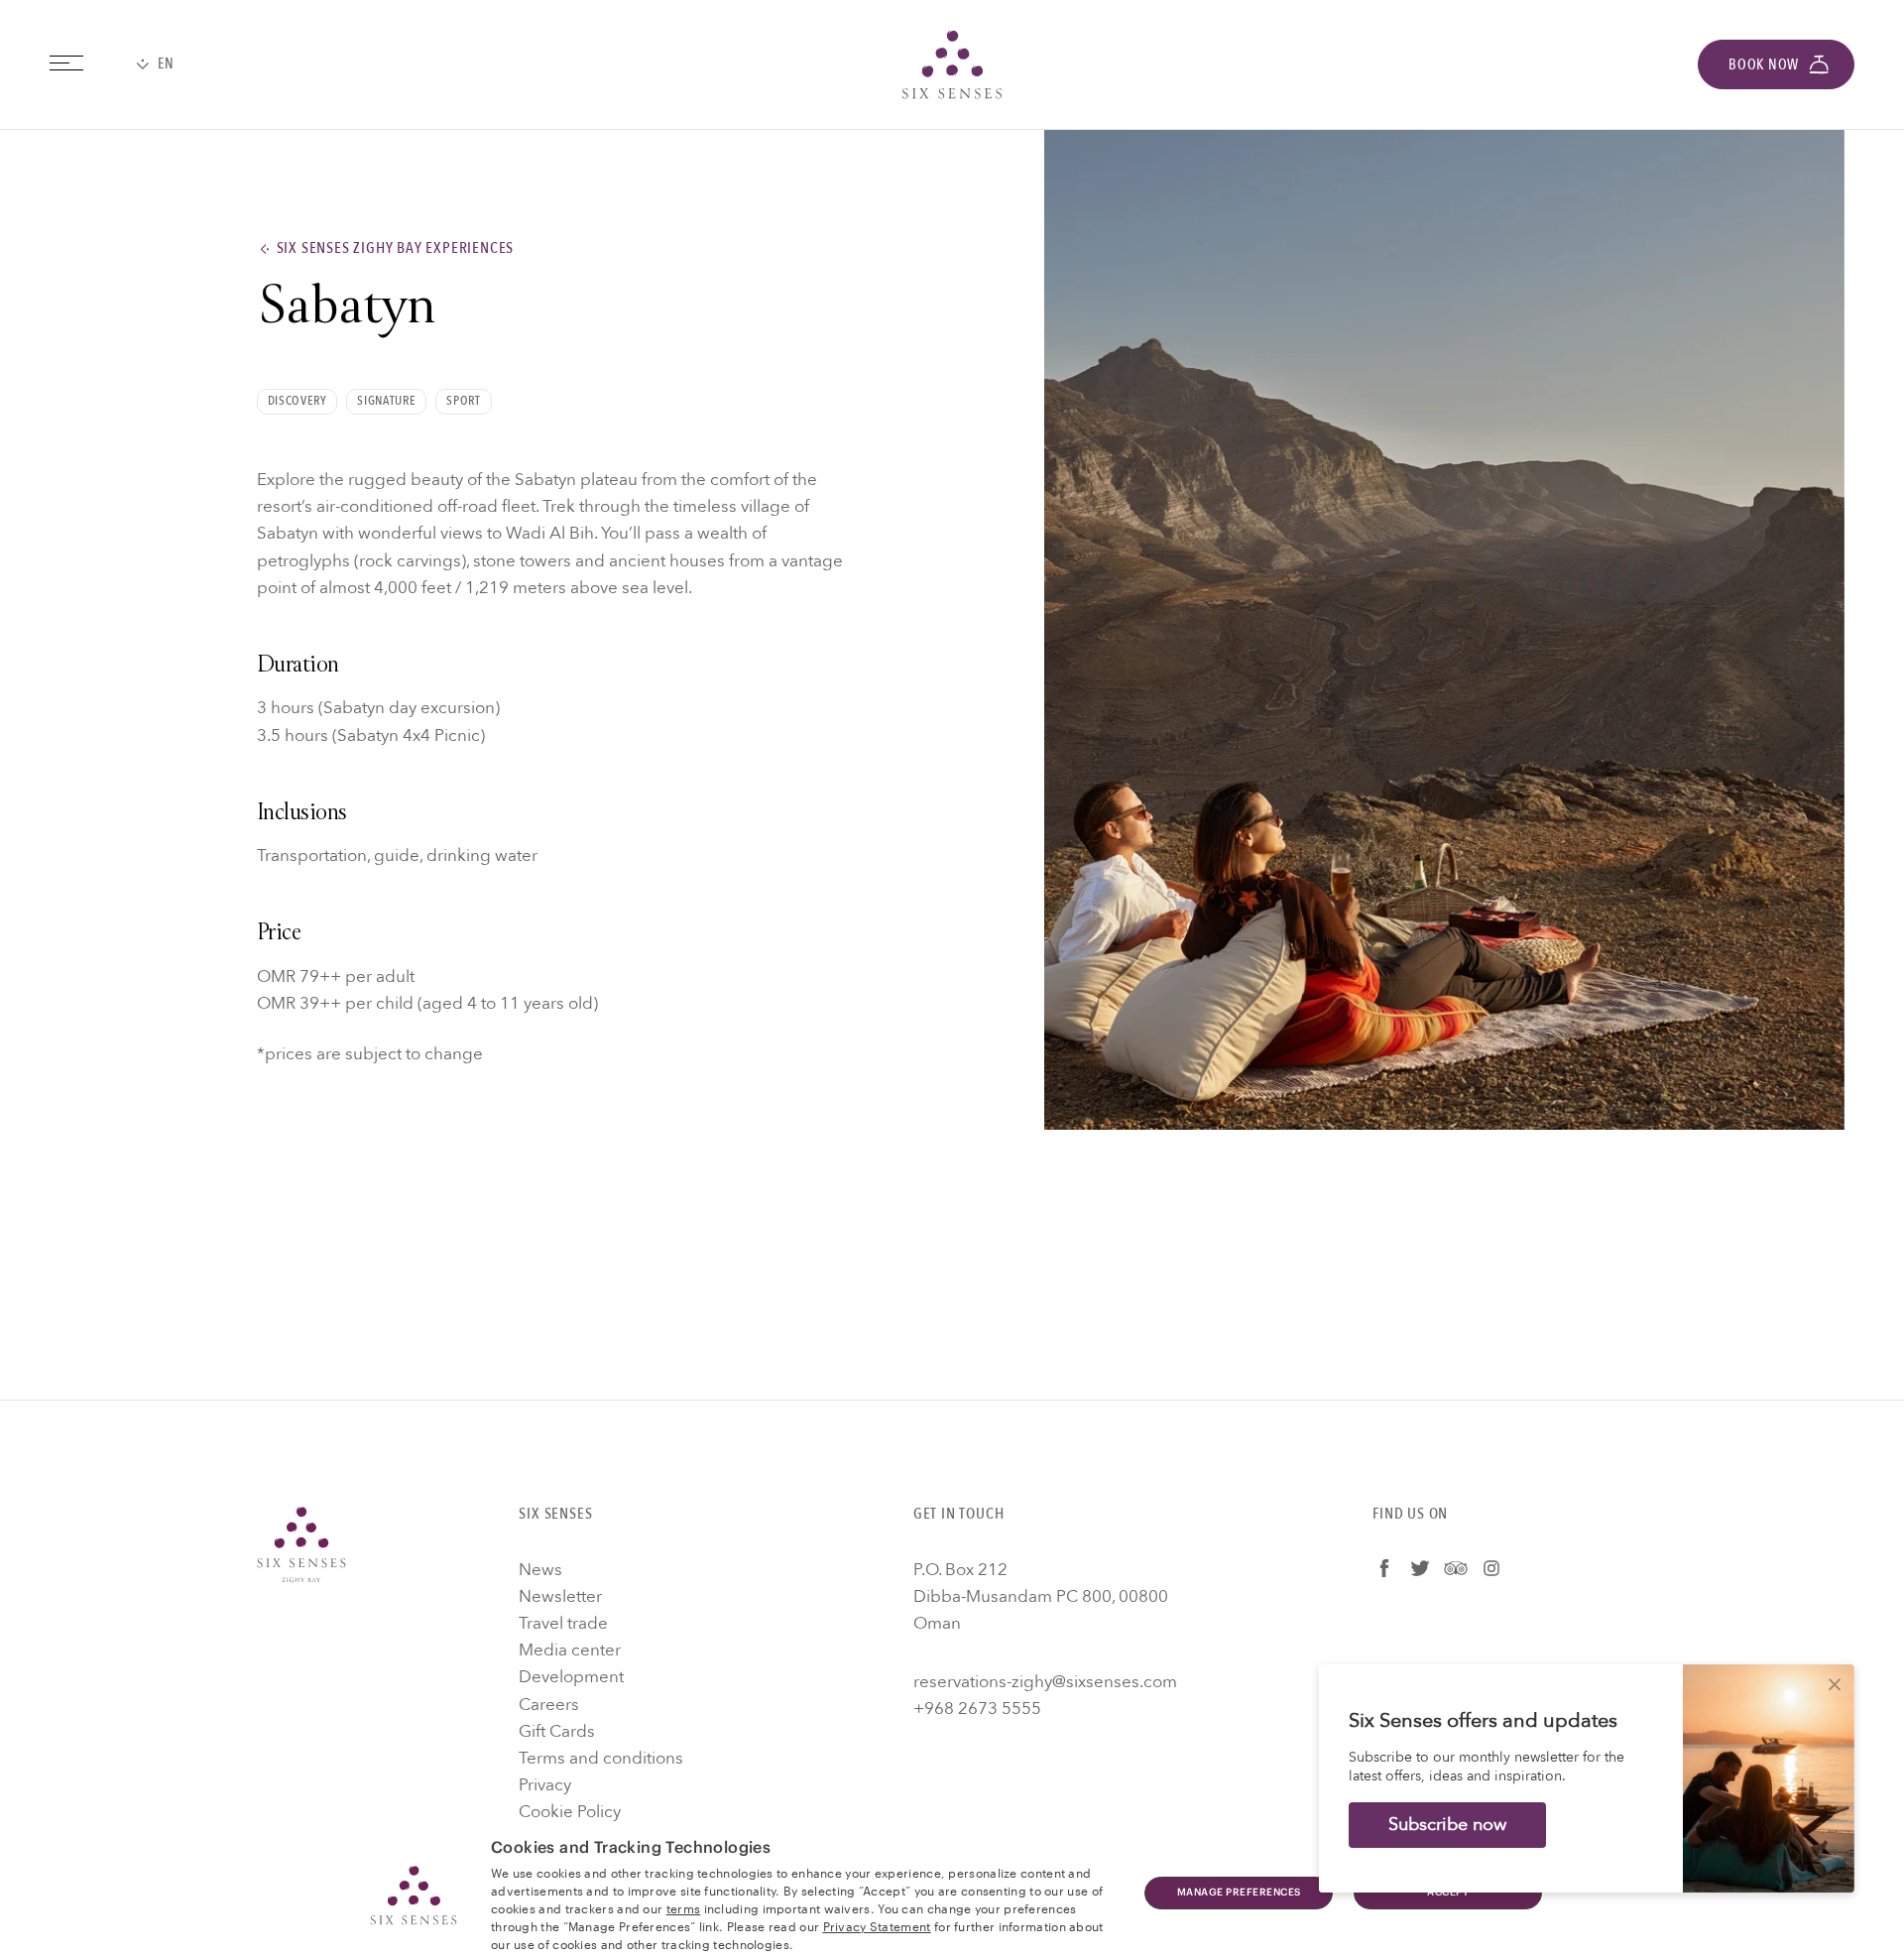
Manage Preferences (1239, 1893)
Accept (1448, 1893)
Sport (463, 401)
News (540, 1570)
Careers (549, 1705)
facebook (1384, 1568)
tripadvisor (1456, 1568)
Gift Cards (557, 1731)
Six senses (952, 64)
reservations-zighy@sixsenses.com (1045, 1682)
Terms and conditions (601, 1758)
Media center (570, 1650)
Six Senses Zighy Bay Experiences (396, 248)
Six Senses (301, 1544)
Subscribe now (1447, 1825)
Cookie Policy (570, 1812)
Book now (1764, 64)
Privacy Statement (877, 1925)
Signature (386, 401)
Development (571, 1677)
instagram (1491, 1568)
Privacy (545, 1785)
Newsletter (560, 1596)
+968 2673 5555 (977, 1709)
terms (684, 1907)
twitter (1420, 1568)
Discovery (297, 401)
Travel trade (563, 1623)
